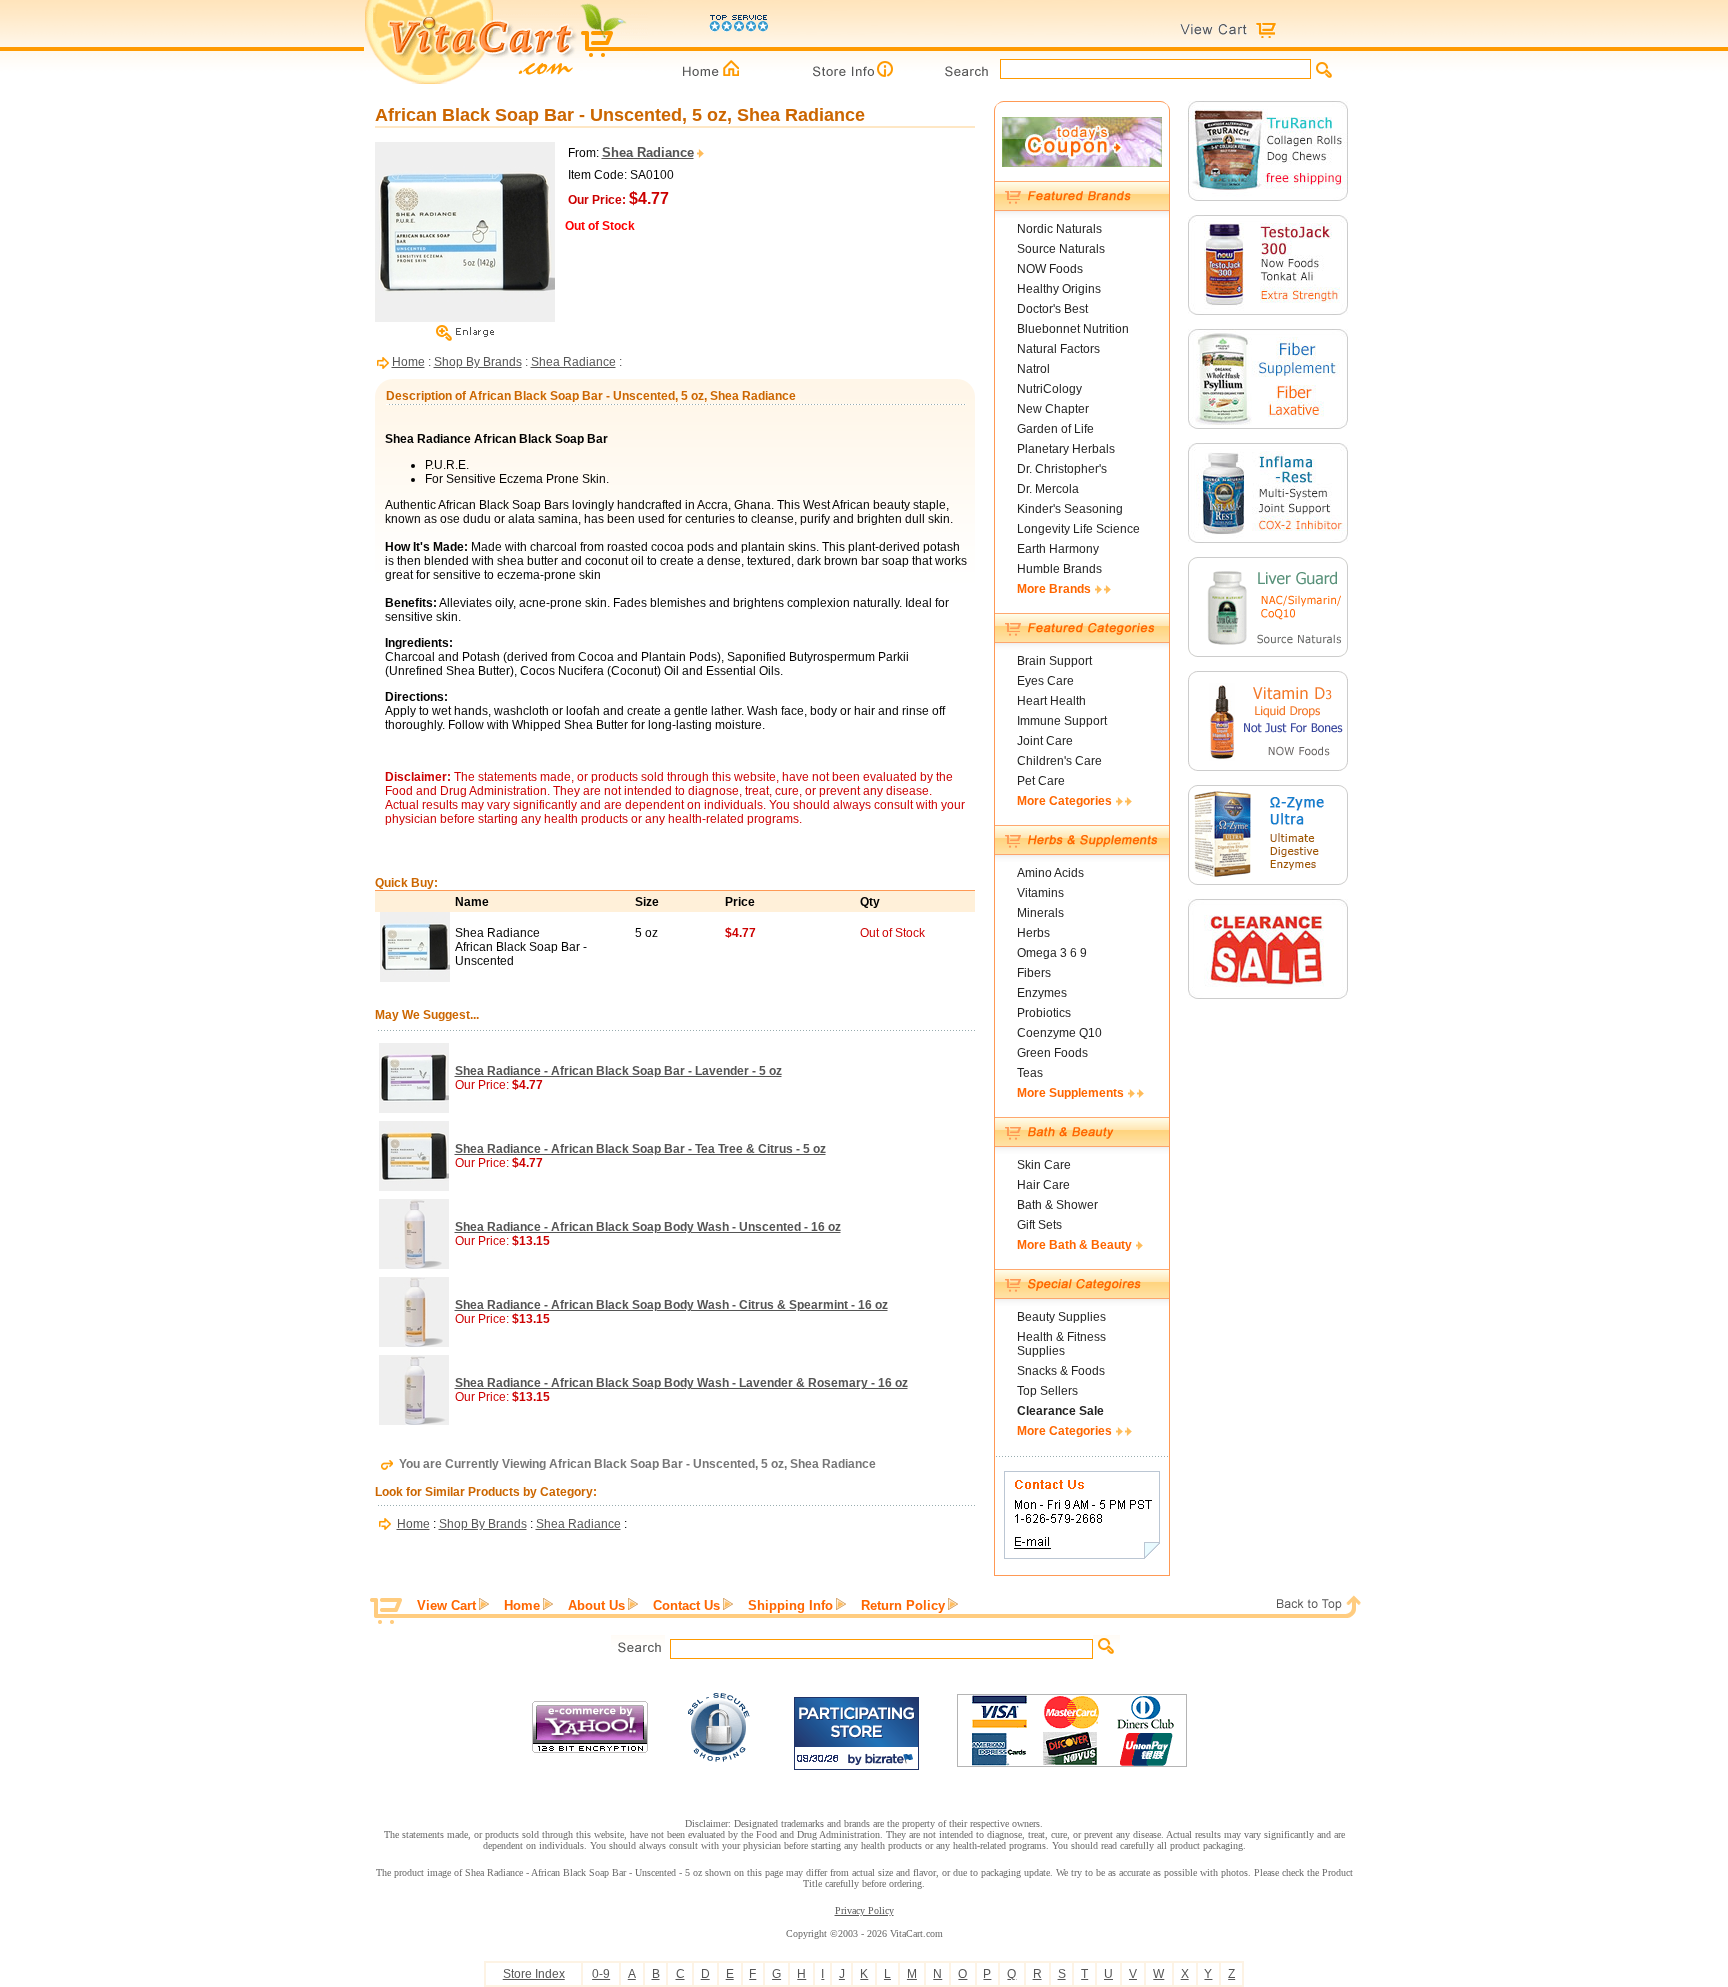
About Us (596, 1605)
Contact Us (686, 1605)
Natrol (1033, 369)
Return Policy (903, 1605)
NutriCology (1049, 389)
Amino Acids (1050, 873)
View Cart (446, 1605)
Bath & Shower (1057, 1205)
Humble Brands (1059, 569)
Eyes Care (1045, 681)
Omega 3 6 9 (1052, 953)
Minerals (1040, 913)
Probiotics (1044, 1013)
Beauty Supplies (1061, 1317)
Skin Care (1044, 1165)
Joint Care (1045, 741)
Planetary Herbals (1066, 449)
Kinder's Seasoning (1070, 509)
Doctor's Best (1052, 309)
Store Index (534, 1974)
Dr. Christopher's (1062, 469)
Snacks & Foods (1061, 1371)
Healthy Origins (1059, 289)
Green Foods (1052, 1053)
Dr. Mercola (1048, 489)
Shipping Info (790, 1605)
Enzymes (1042, 993)
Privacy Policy (864, 1910)
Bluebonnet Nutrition (1073, 329)
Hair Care (1043, 1185)
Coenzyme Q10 (1059, 1033)
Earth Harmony (1058, 549)
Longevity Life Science (1078, 529)
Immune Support (1062, 721)
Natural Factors (1058, 349)
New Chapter (1053, 409)
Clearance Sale (1060, 1411)
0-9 (601, 1974)
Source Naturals (1061, 249)
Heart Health (1051, 701)
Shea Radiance (573, 362)
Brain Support (1054, 661)
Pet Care (1041, 781)
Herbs (1033, 933)
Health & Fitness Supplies (1061, 1344)
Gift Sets (1039, 1225)
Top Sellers (1047, 1391)
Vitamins (1040, 893)
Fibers (1034, 973)
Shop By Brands (478, 362)
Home (408, 362)
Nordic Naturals (1059, 229)
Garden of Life (1055, 429)
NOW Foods (1050, 269)
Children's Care (1059, 761)
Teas (1030, 1073)
